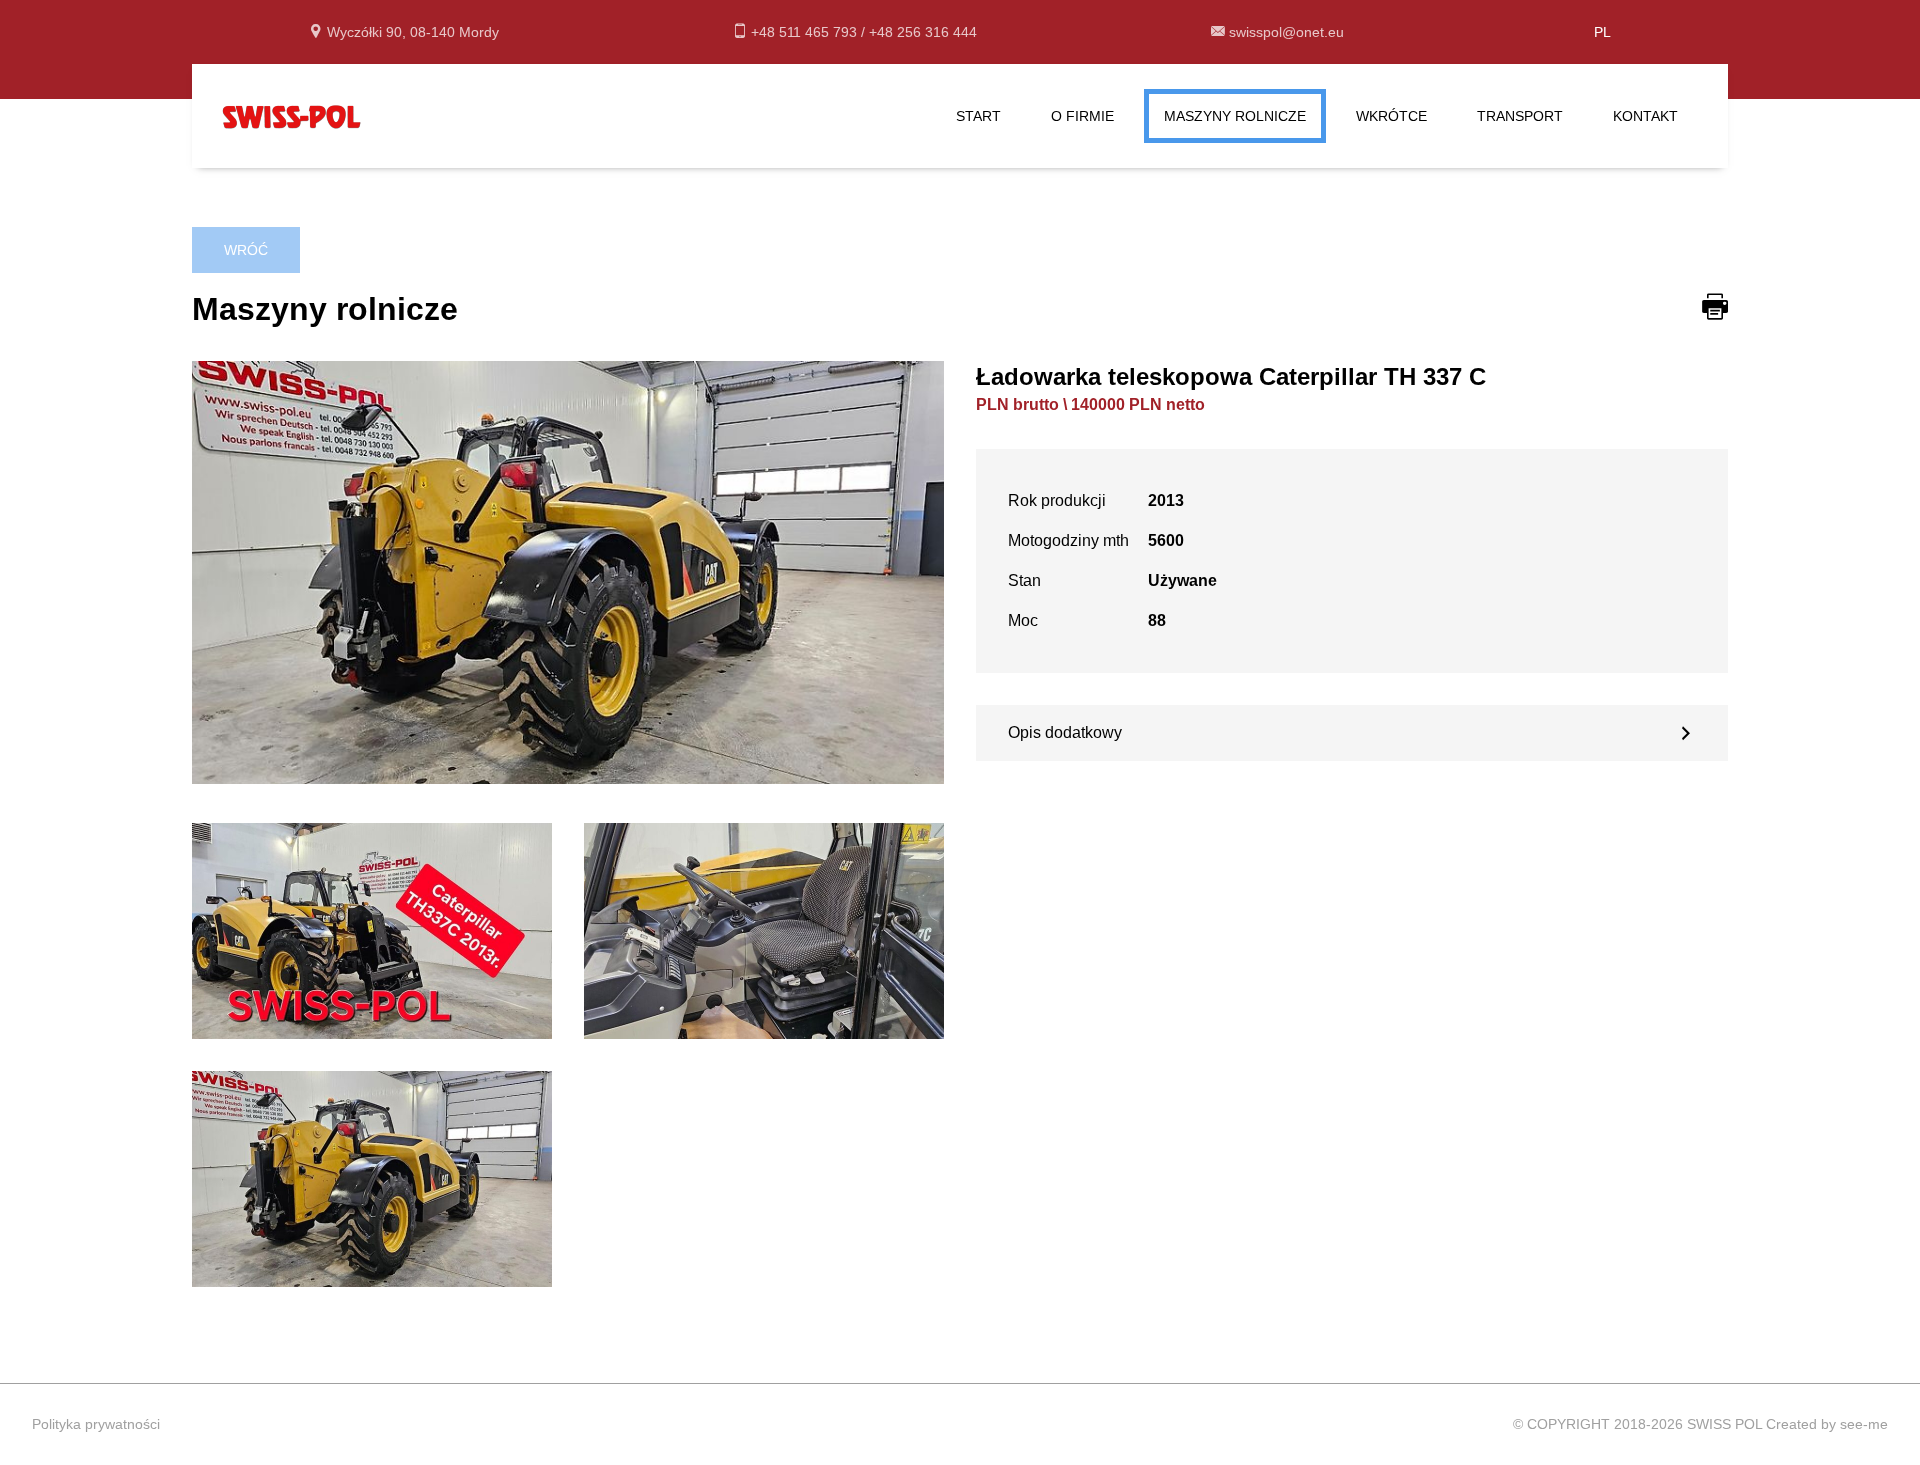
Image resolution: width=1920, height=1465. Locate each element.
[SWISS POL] (292, 114)
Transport (1520, 116)
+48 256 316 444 (923, 32)
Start (978, 116)
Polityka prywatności (96, 1424)
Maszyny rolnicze (1235, 116)
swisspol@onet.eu (1286, 32)
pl (1602, 32)
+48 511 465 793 (806, 32)
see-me (1864, 1424)
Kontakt (1645, 116)
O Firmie (1082, 116)
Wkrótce (1391, 116)
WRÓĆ (246, 250)
